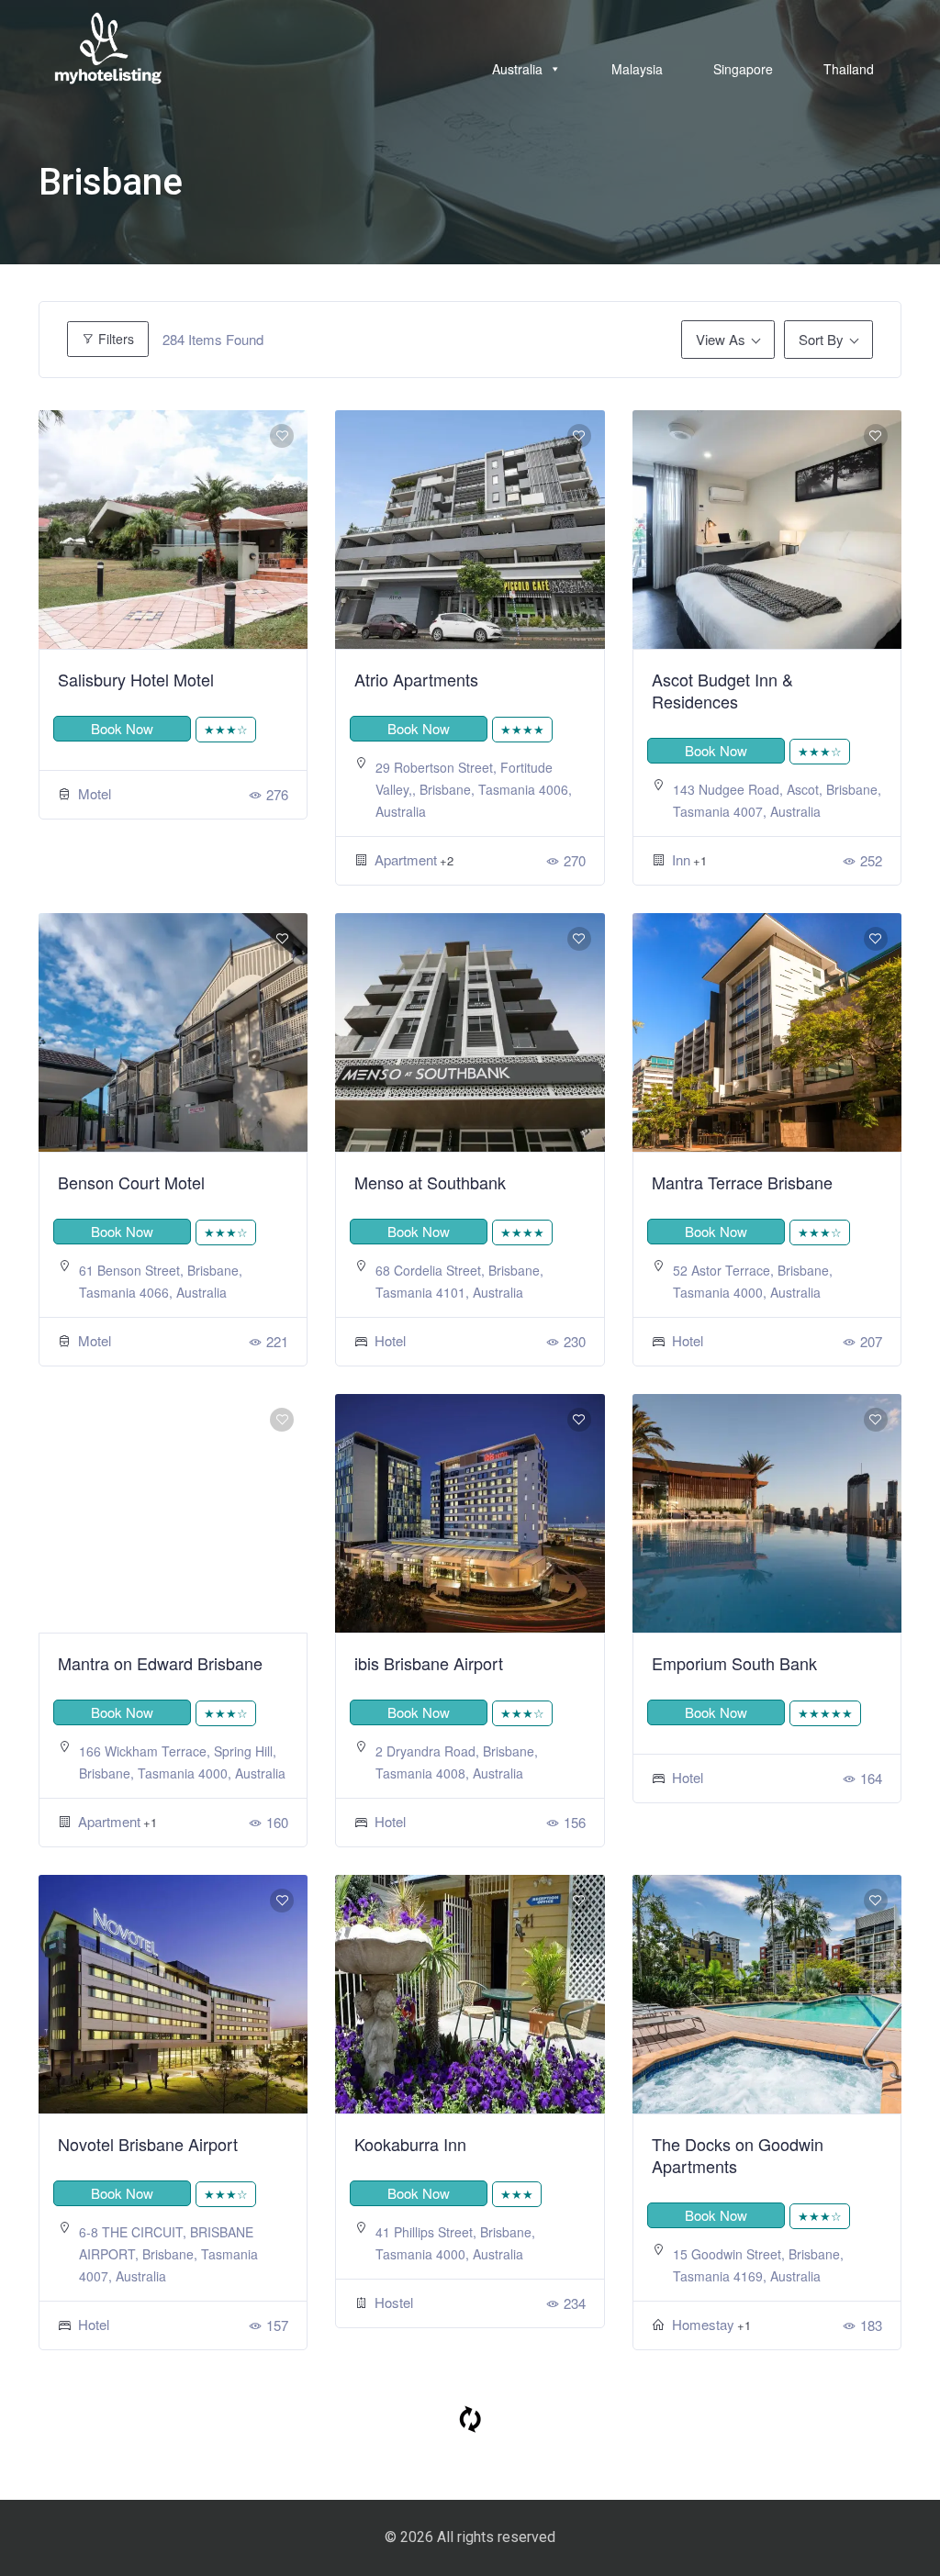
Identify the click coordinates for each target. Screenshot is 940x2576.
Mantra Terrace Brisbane (742, 1182)
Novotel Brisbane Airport (148, 2144)
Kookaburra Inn (410, 2144)
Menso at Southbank (430, 1182)
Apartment (406, 859)
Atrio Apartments (416, 679)
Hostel (394, 2302)
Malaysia (637, 69)
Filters (114, 339)
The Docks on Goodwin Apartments (738, 2155)
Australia (517, 69)
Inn (681, 859)
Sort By (821, 339)
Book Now (122, 728)
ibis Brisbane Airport (429, 1663)
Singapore (743, 69)
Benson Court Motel (131, 1182)
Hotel (390, 1340)
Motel (95, 793)
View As (721, 339)
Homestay (703, 2324)
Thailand (849, 69)
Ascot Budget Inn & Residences (722, 690)
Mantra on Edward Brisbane (160, 1663)
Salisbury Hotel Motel (136, 679)
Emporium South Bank (734, 1663)
